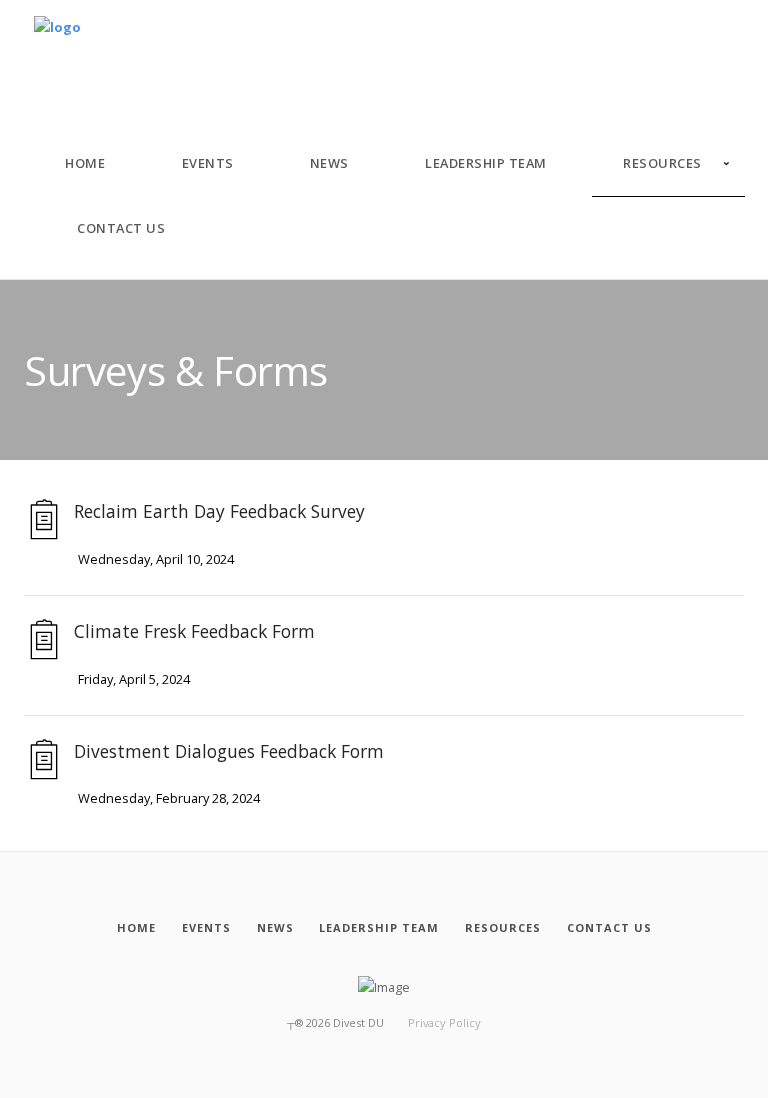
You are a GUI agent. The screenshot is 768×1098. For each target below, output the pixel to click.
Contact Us (121, 228)
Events (208, 163)
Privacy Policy (444, 1022)
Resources (662, 163)
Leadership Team (486, 163)
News (329, 163)
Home (85, 163)
